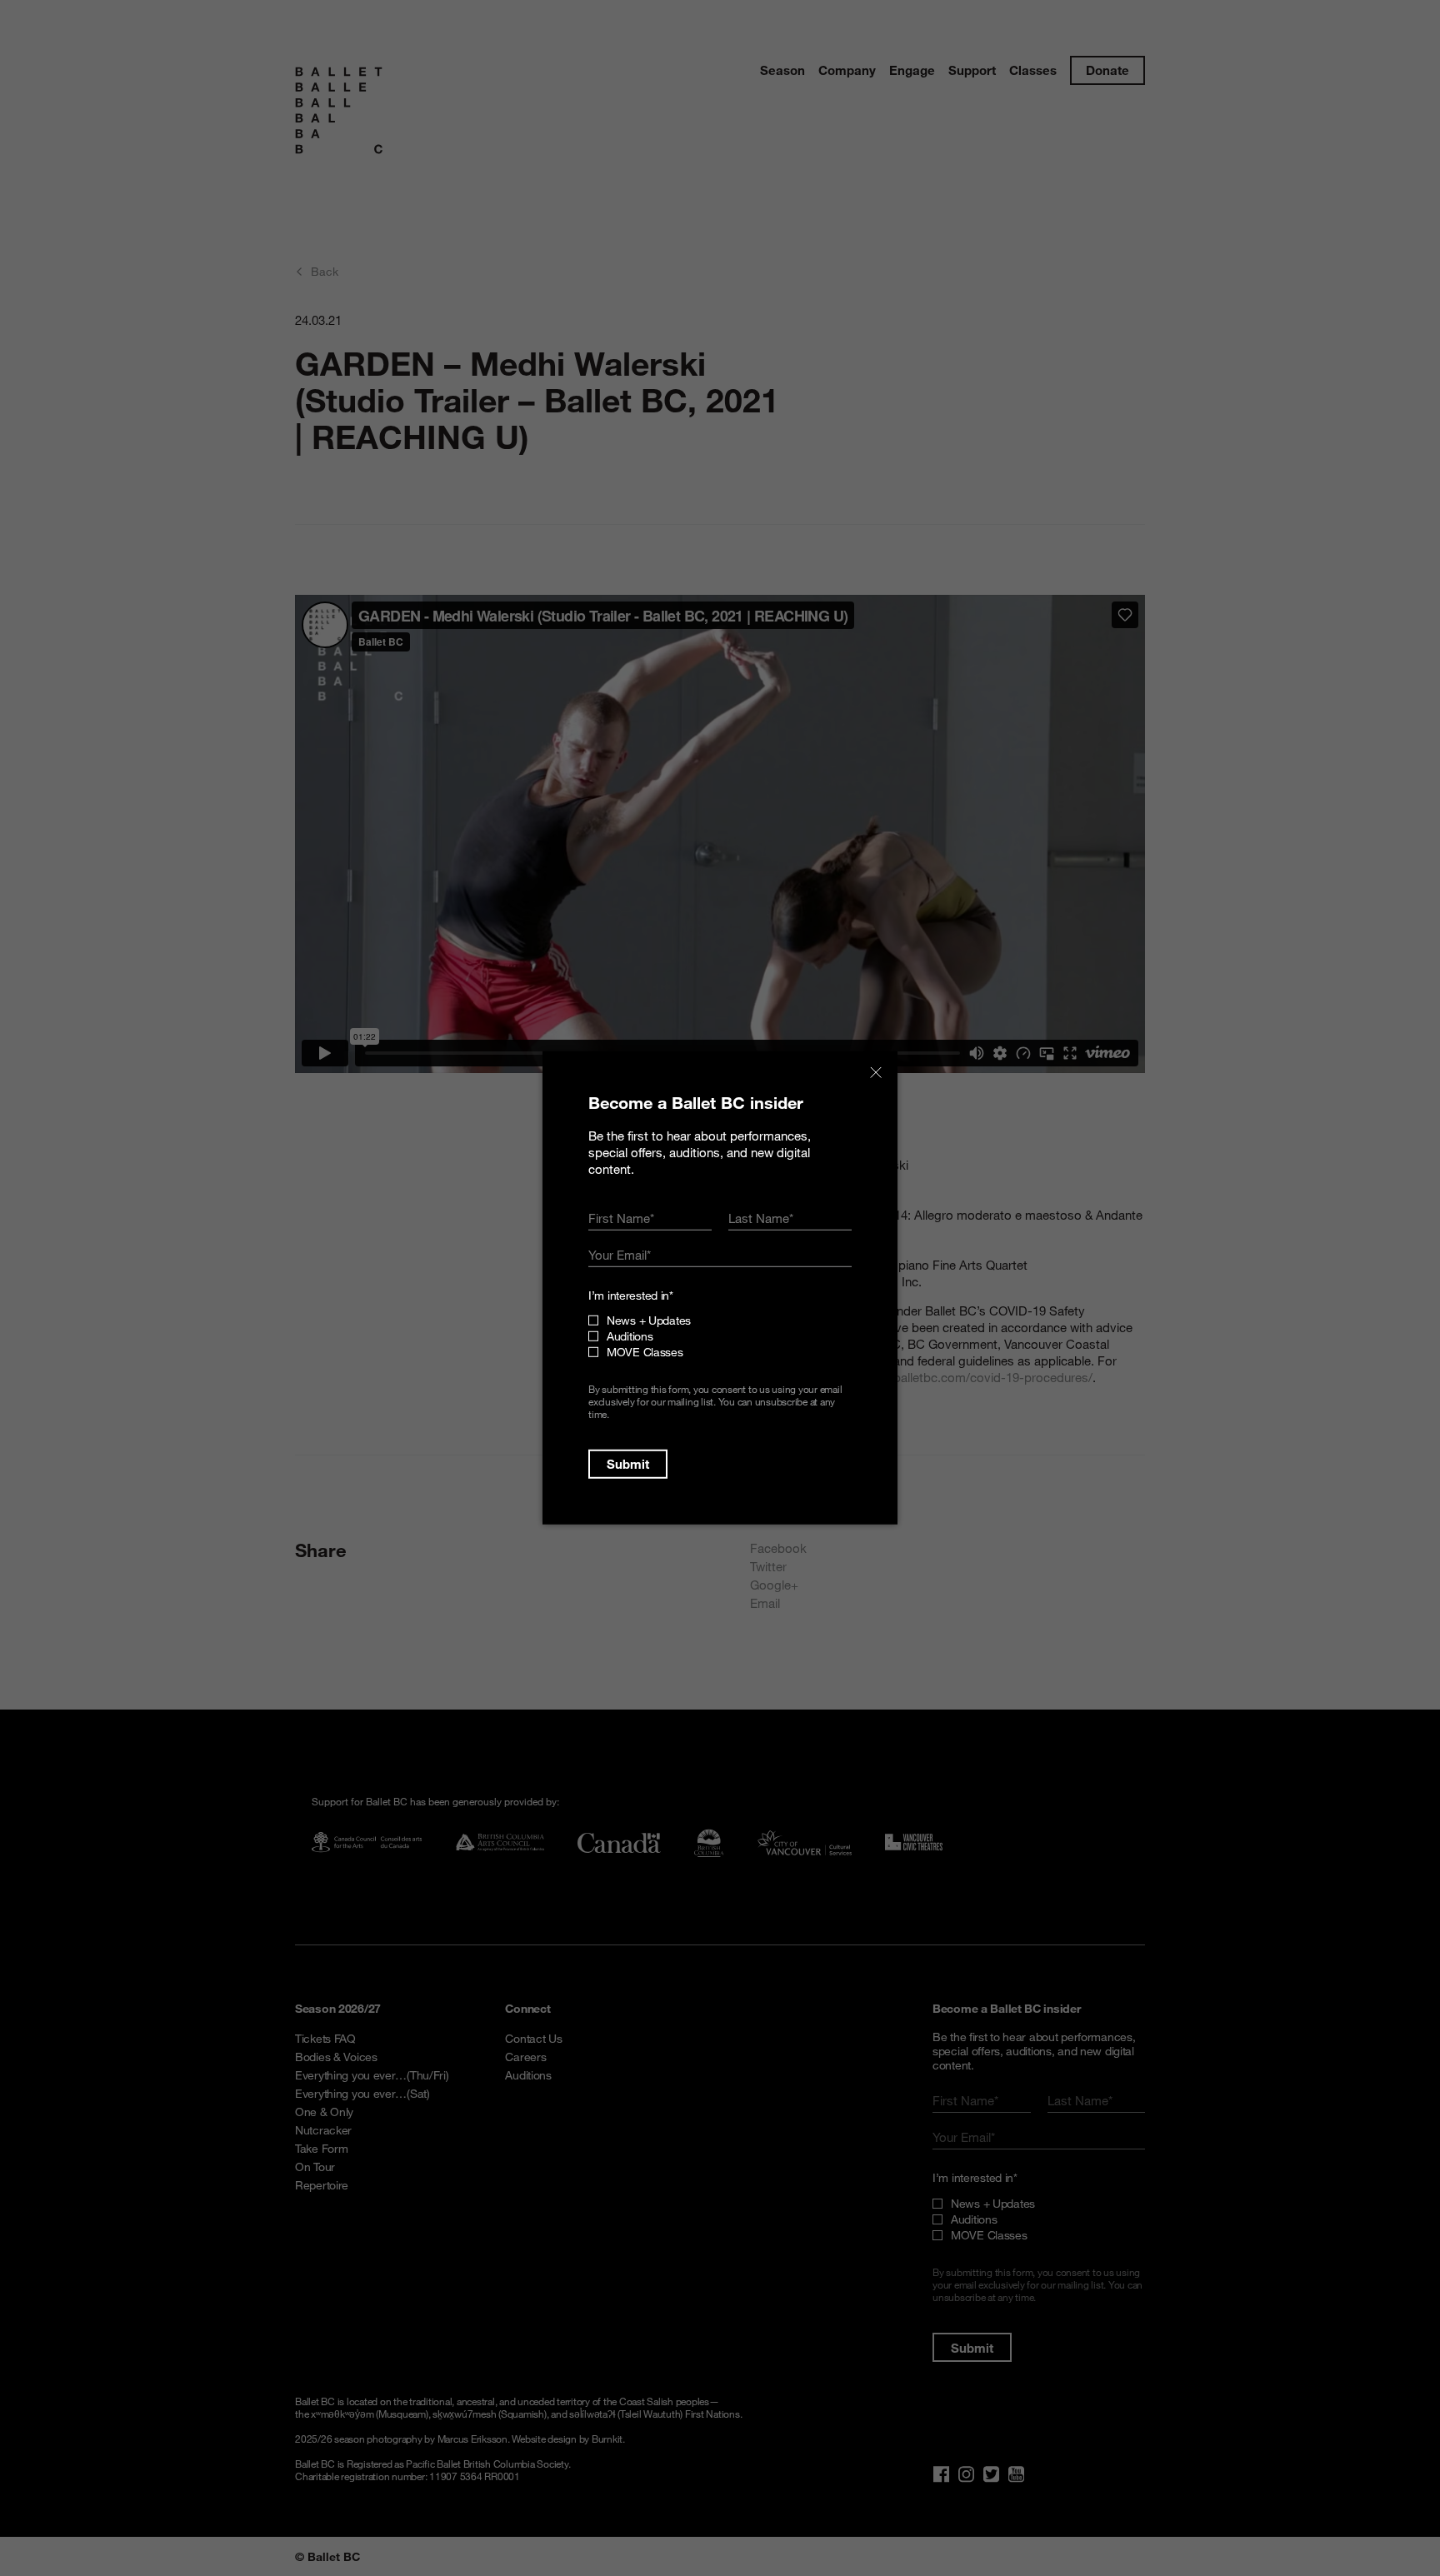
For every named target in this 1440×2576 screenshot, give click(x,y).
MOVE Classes (645, 1352)
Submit (628, 1464)
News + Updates (649, 1320)
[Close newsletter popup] (876, 1073)
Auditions (630, 1336)
